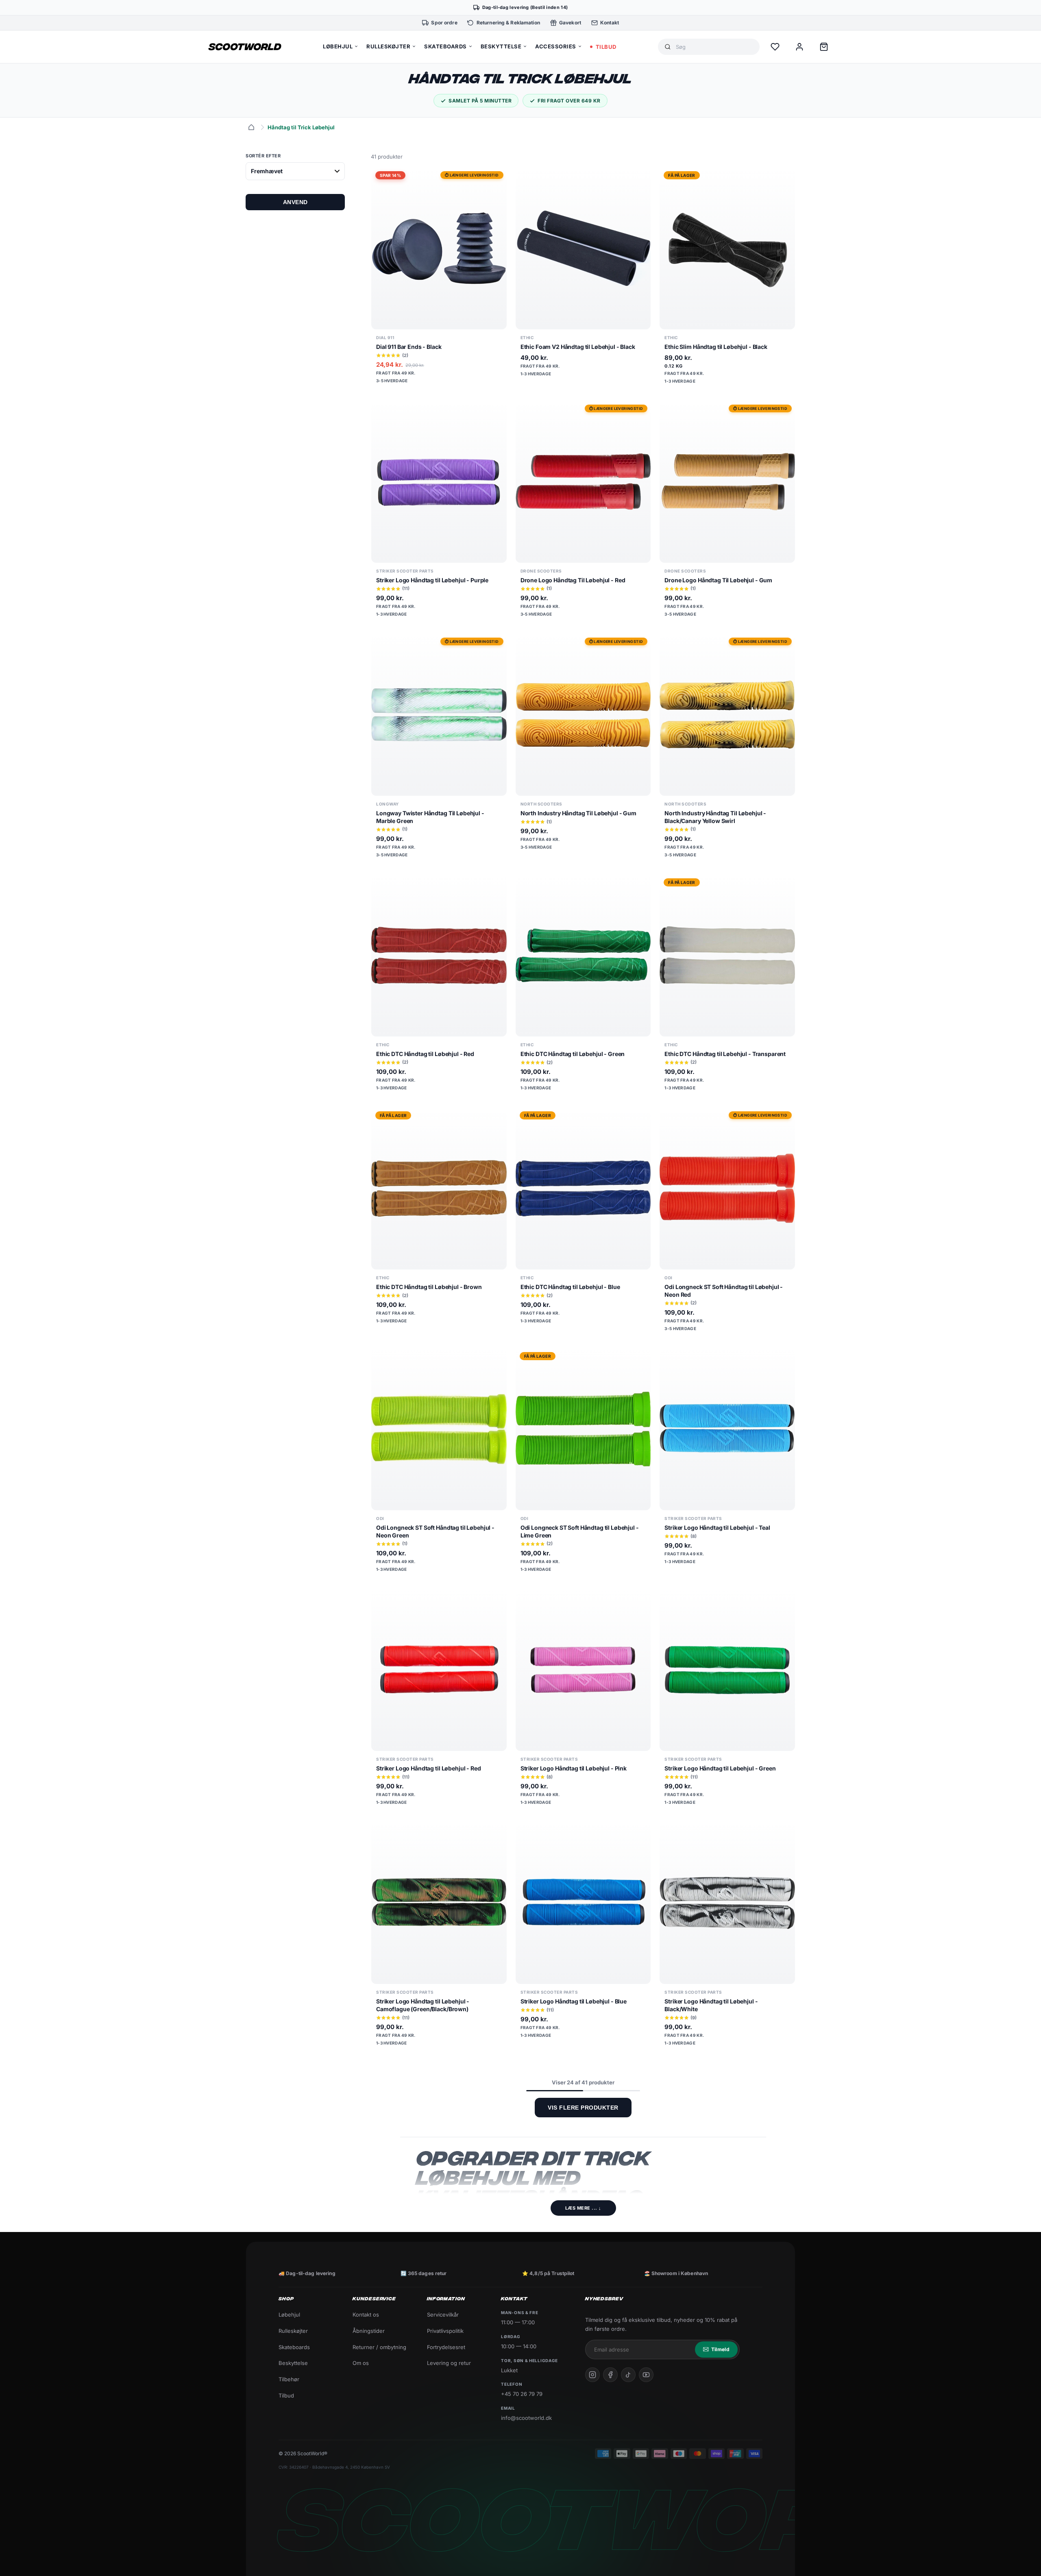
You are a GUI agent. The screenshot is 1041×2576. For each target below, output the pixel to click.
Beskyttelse (293, 2363)
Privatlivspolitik (445, 2331)
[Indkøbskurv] (824, 47)
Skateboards (294, 2347)
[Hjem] (251, 127)
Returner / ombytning (379, 2347)
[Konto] (799, 47)
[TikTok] (628, 2375)
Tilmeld (720, 2349)
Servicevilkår (443, 2315)
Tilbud (286, 2395)
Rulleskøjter (293, 2331)
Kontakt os (366, 2315)
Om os (361, 2363)
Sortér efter (263, 156)
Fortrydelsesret (446, 2347)
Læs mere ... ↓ (583, 2208)
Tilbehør (289, 2379)
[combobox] (714, 47)
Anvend (295, 202)
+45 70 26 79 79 (522, 2394)
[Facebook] (610, 2375)
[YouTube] (646, 2375)
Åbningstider (369, 2331)
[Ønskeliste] (775, 47)
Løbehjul (289, 2315)
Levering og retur (449, 2363)
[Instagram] (592, 2375)
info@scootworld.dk (526, 2418)
